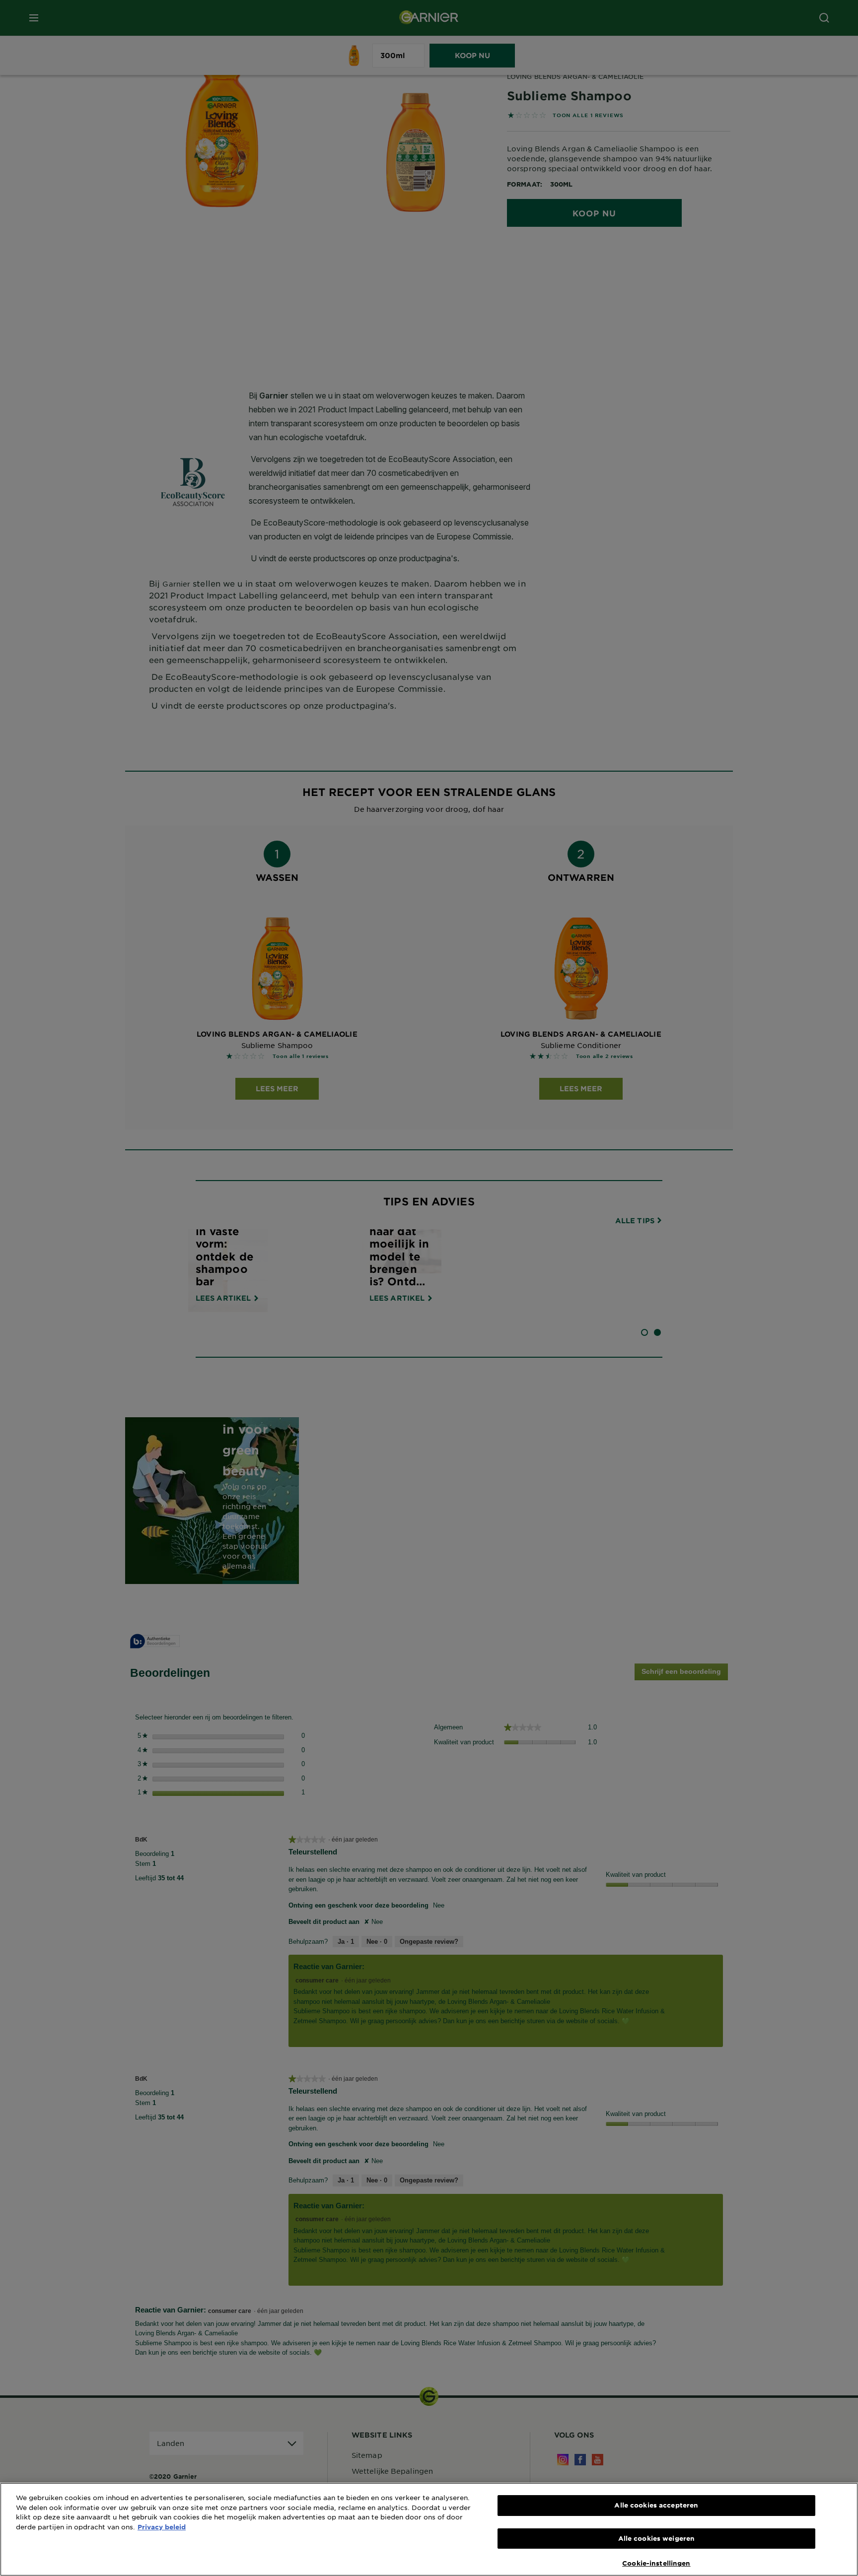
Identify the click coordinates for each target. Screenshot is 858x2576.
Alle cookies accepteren (656, 2505)
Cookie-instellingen (656, 2563)
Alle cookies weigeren (657, 2538)
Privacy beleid (162, 2527)
